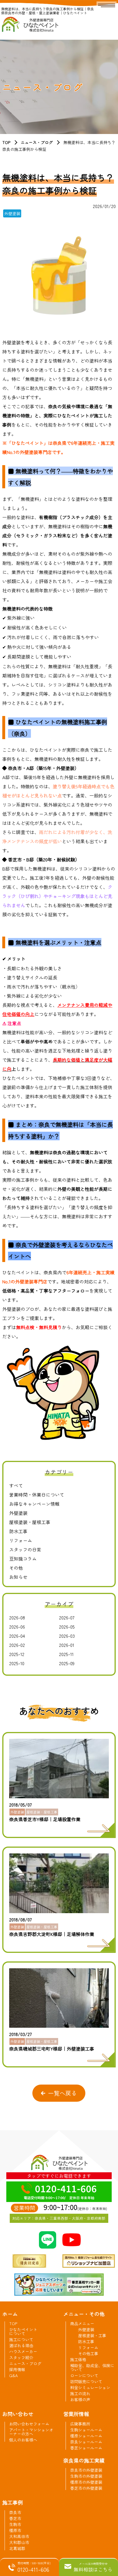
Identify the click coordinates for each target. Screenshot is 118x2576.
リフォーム (21, 1540)
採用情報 (17, 2369)
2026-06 (17, 1627)
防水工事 (18, 1531)
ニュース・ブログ (37, 142)
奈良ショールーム (86, 2442)
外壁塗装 (18, 1513)
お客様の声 (80, 2399)
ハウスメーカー (23, 2351)
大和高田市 (19, 2536)
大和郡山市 (19, 2542)
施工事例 (13, 2502)
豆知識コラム (23, 1559)
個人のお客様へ (23, 2440)
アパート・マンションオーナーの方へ (31, 2432)
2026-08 (17, 1617)
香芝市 (15, 2518)
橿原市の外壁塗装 (86, 2482)
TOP (6, 142)
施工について (21, 2339)
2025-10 (17, 1663)
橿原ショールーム (86, 2436)
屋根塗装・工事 (92, 2335)
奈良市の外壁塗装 (86, 2470)
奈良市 (15, 2512)
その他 (16, 1568)
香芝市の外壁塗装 (86, 2488)
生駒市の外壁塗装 (86, 2476)
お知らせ (18, 1577)
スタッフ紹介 (21, 2357)
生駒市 (15, 2524)
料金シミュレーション (90, 2387)
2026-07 (67, 1617)
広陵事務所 (80, 2424)
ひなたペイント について (23, 2331)
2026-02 (17, 1645)
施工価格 (78, 2359)
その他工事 (88, 2353)
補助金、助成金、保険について (92, 2367)
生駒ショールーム (86, 2430)
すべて (16, 1485)
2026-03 (67, 1636)
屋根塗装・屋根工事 (30, 1522)
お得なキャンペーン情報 (34, 1504)
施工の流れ (80, 2393)
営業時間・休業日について (37, 1495)
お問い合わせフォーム (29, 2424)
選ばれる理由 (21, 2345)
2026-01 (67, 1645)
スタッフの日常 (25, 1549)
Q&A (13, 2375)
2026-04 (17, 1636)
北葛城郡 (17, 2548)
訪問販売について (86, 2381)
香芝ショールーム (86, 2448)
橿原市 (15, 2530)
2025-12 (17, 1654)
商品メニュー (82, 2323)
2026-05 (67, 1627)
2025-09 (67, 1663)
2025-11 (66, 1654)
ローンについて (84, 2375)
